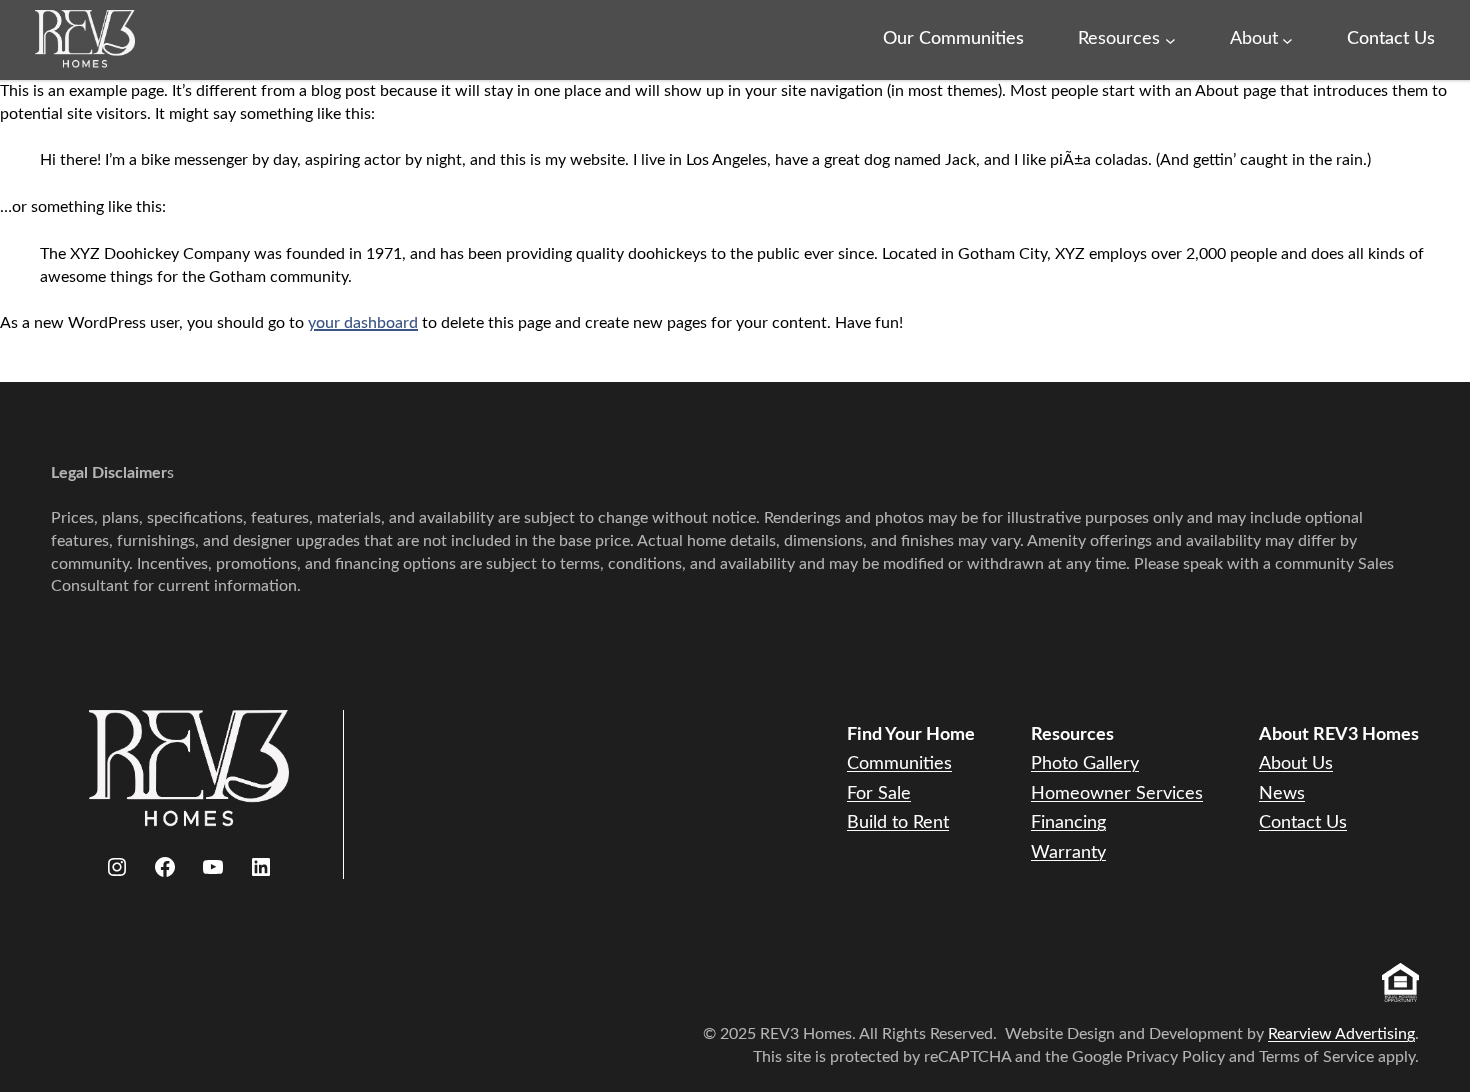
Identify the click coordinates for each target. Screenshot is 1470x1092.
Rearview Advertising (1341, 1034)
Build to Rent (898, 823)
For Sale (879, 794)
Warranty (1068, 853)
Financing (1068, 823)
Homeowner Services (1117, 794)
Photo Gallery (1085, 764)
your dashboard (363, 323)
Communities (899, 764)
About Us (1296, 764)
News (1282, 794)
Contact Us (1303, 823)
